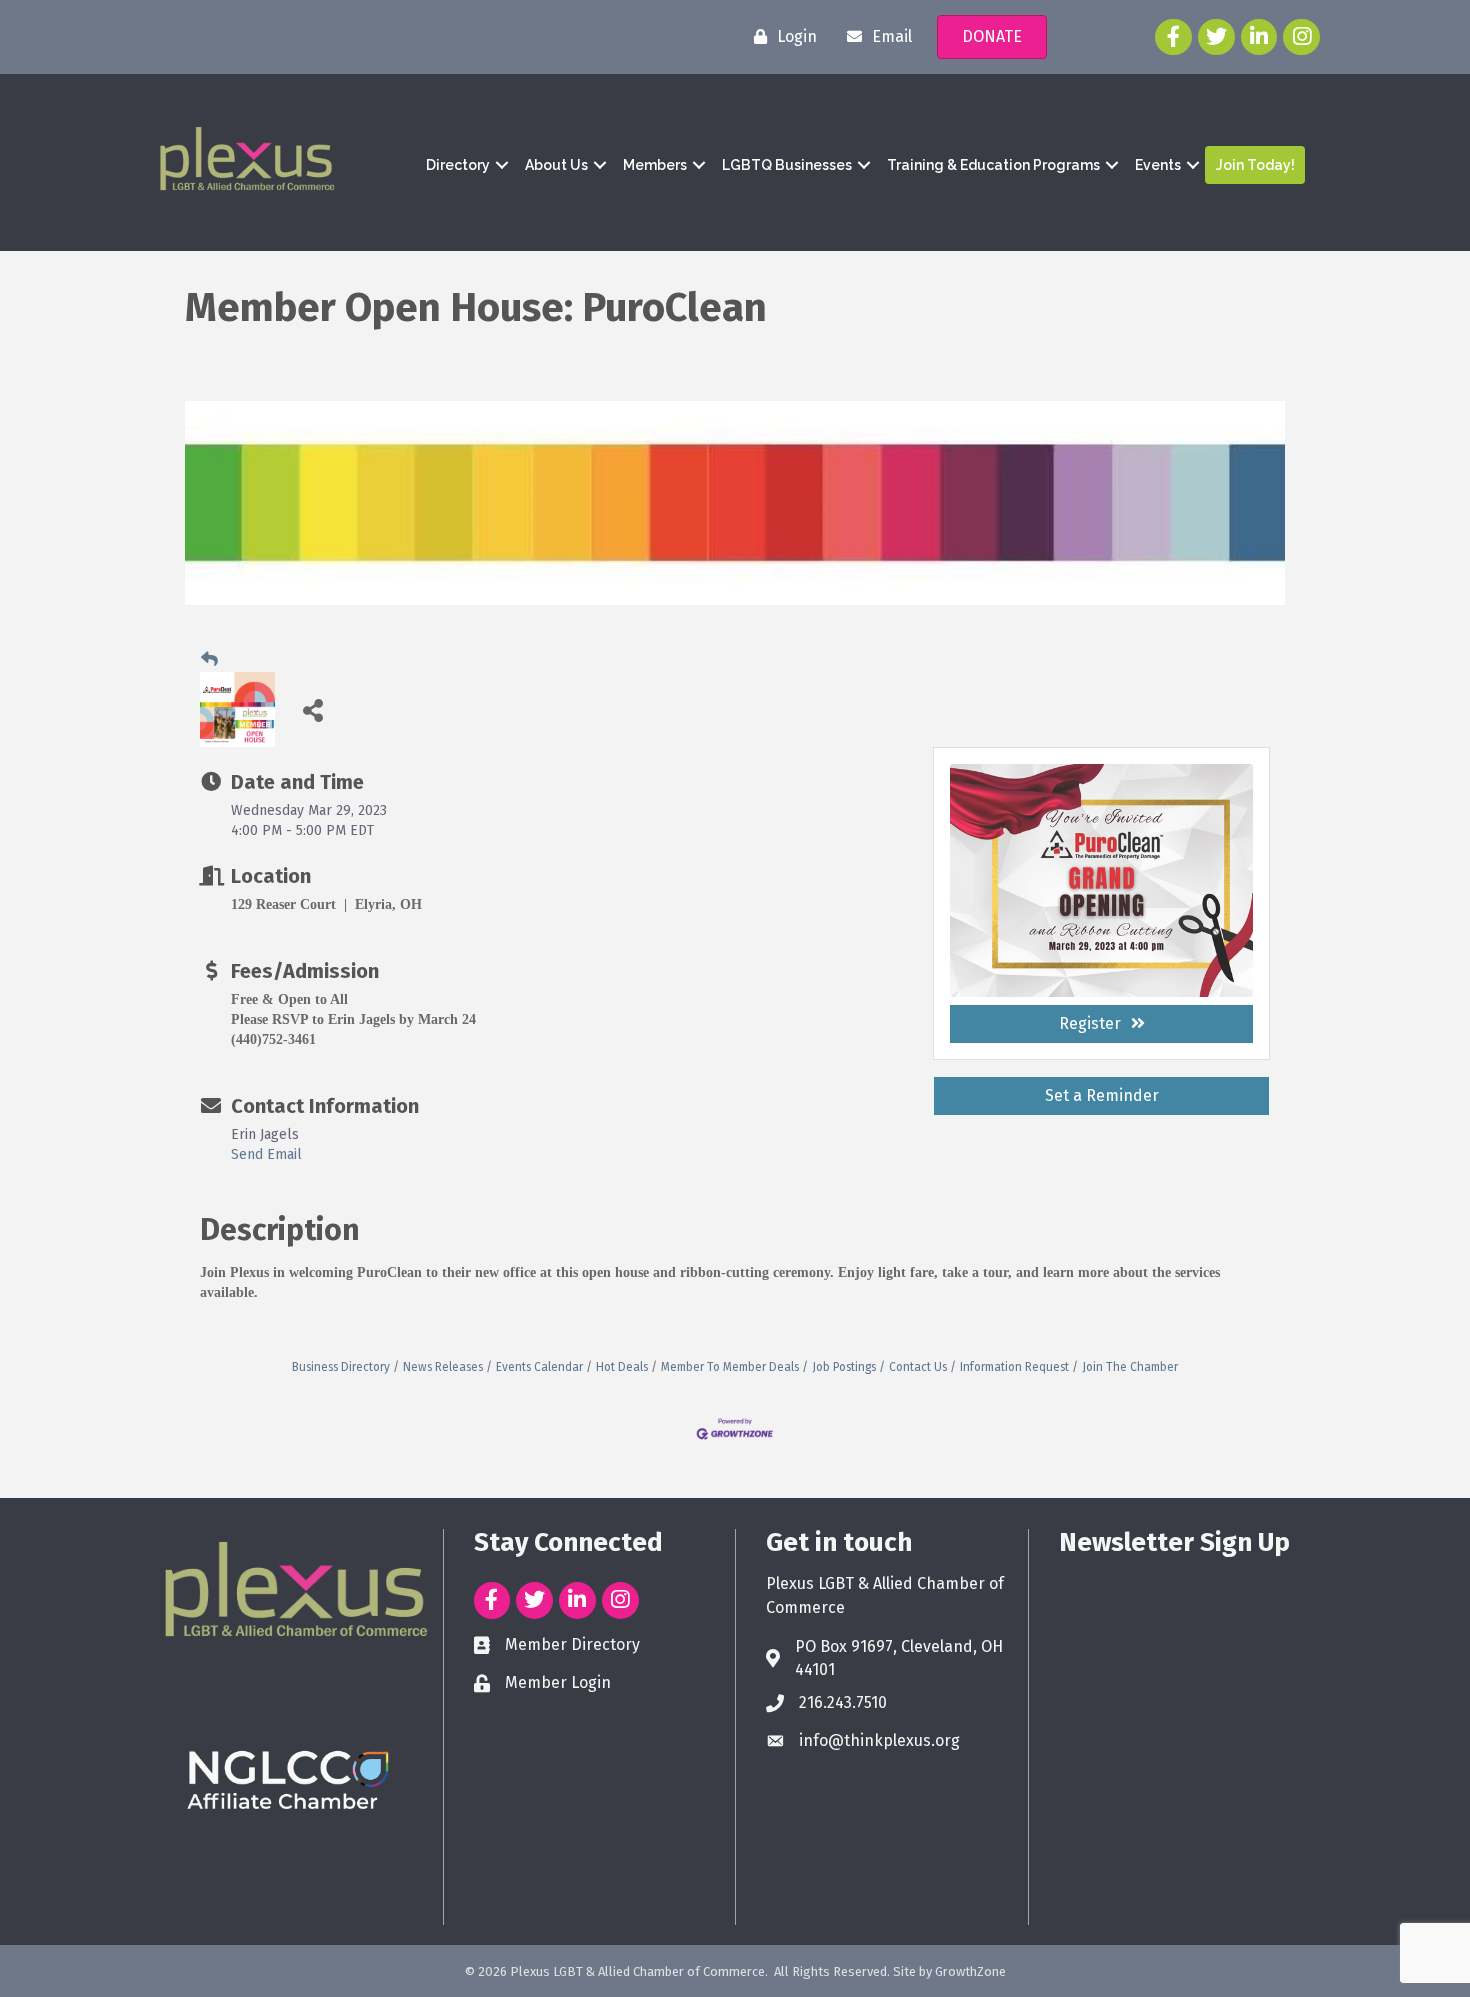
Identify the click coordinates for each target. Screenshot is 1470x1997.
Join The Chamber (1130, 1367)
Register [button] (1090, 1023)
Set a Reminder (1102, 1095)
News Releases (443, 1367)
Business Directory (341, 1367)
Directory (458, 165)
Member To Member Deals (730, 1367)
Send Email (266, 1154)
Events (1158, 165)
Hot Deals (622, 1367)
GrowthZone (970, 1971)
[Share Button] (312, 709)
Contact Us (918, 1367)
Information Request (1014, 1367)
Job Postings (844, 1367)
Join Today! (1255, 165)
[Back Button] (209, 659)
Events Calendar (539, 1367)
